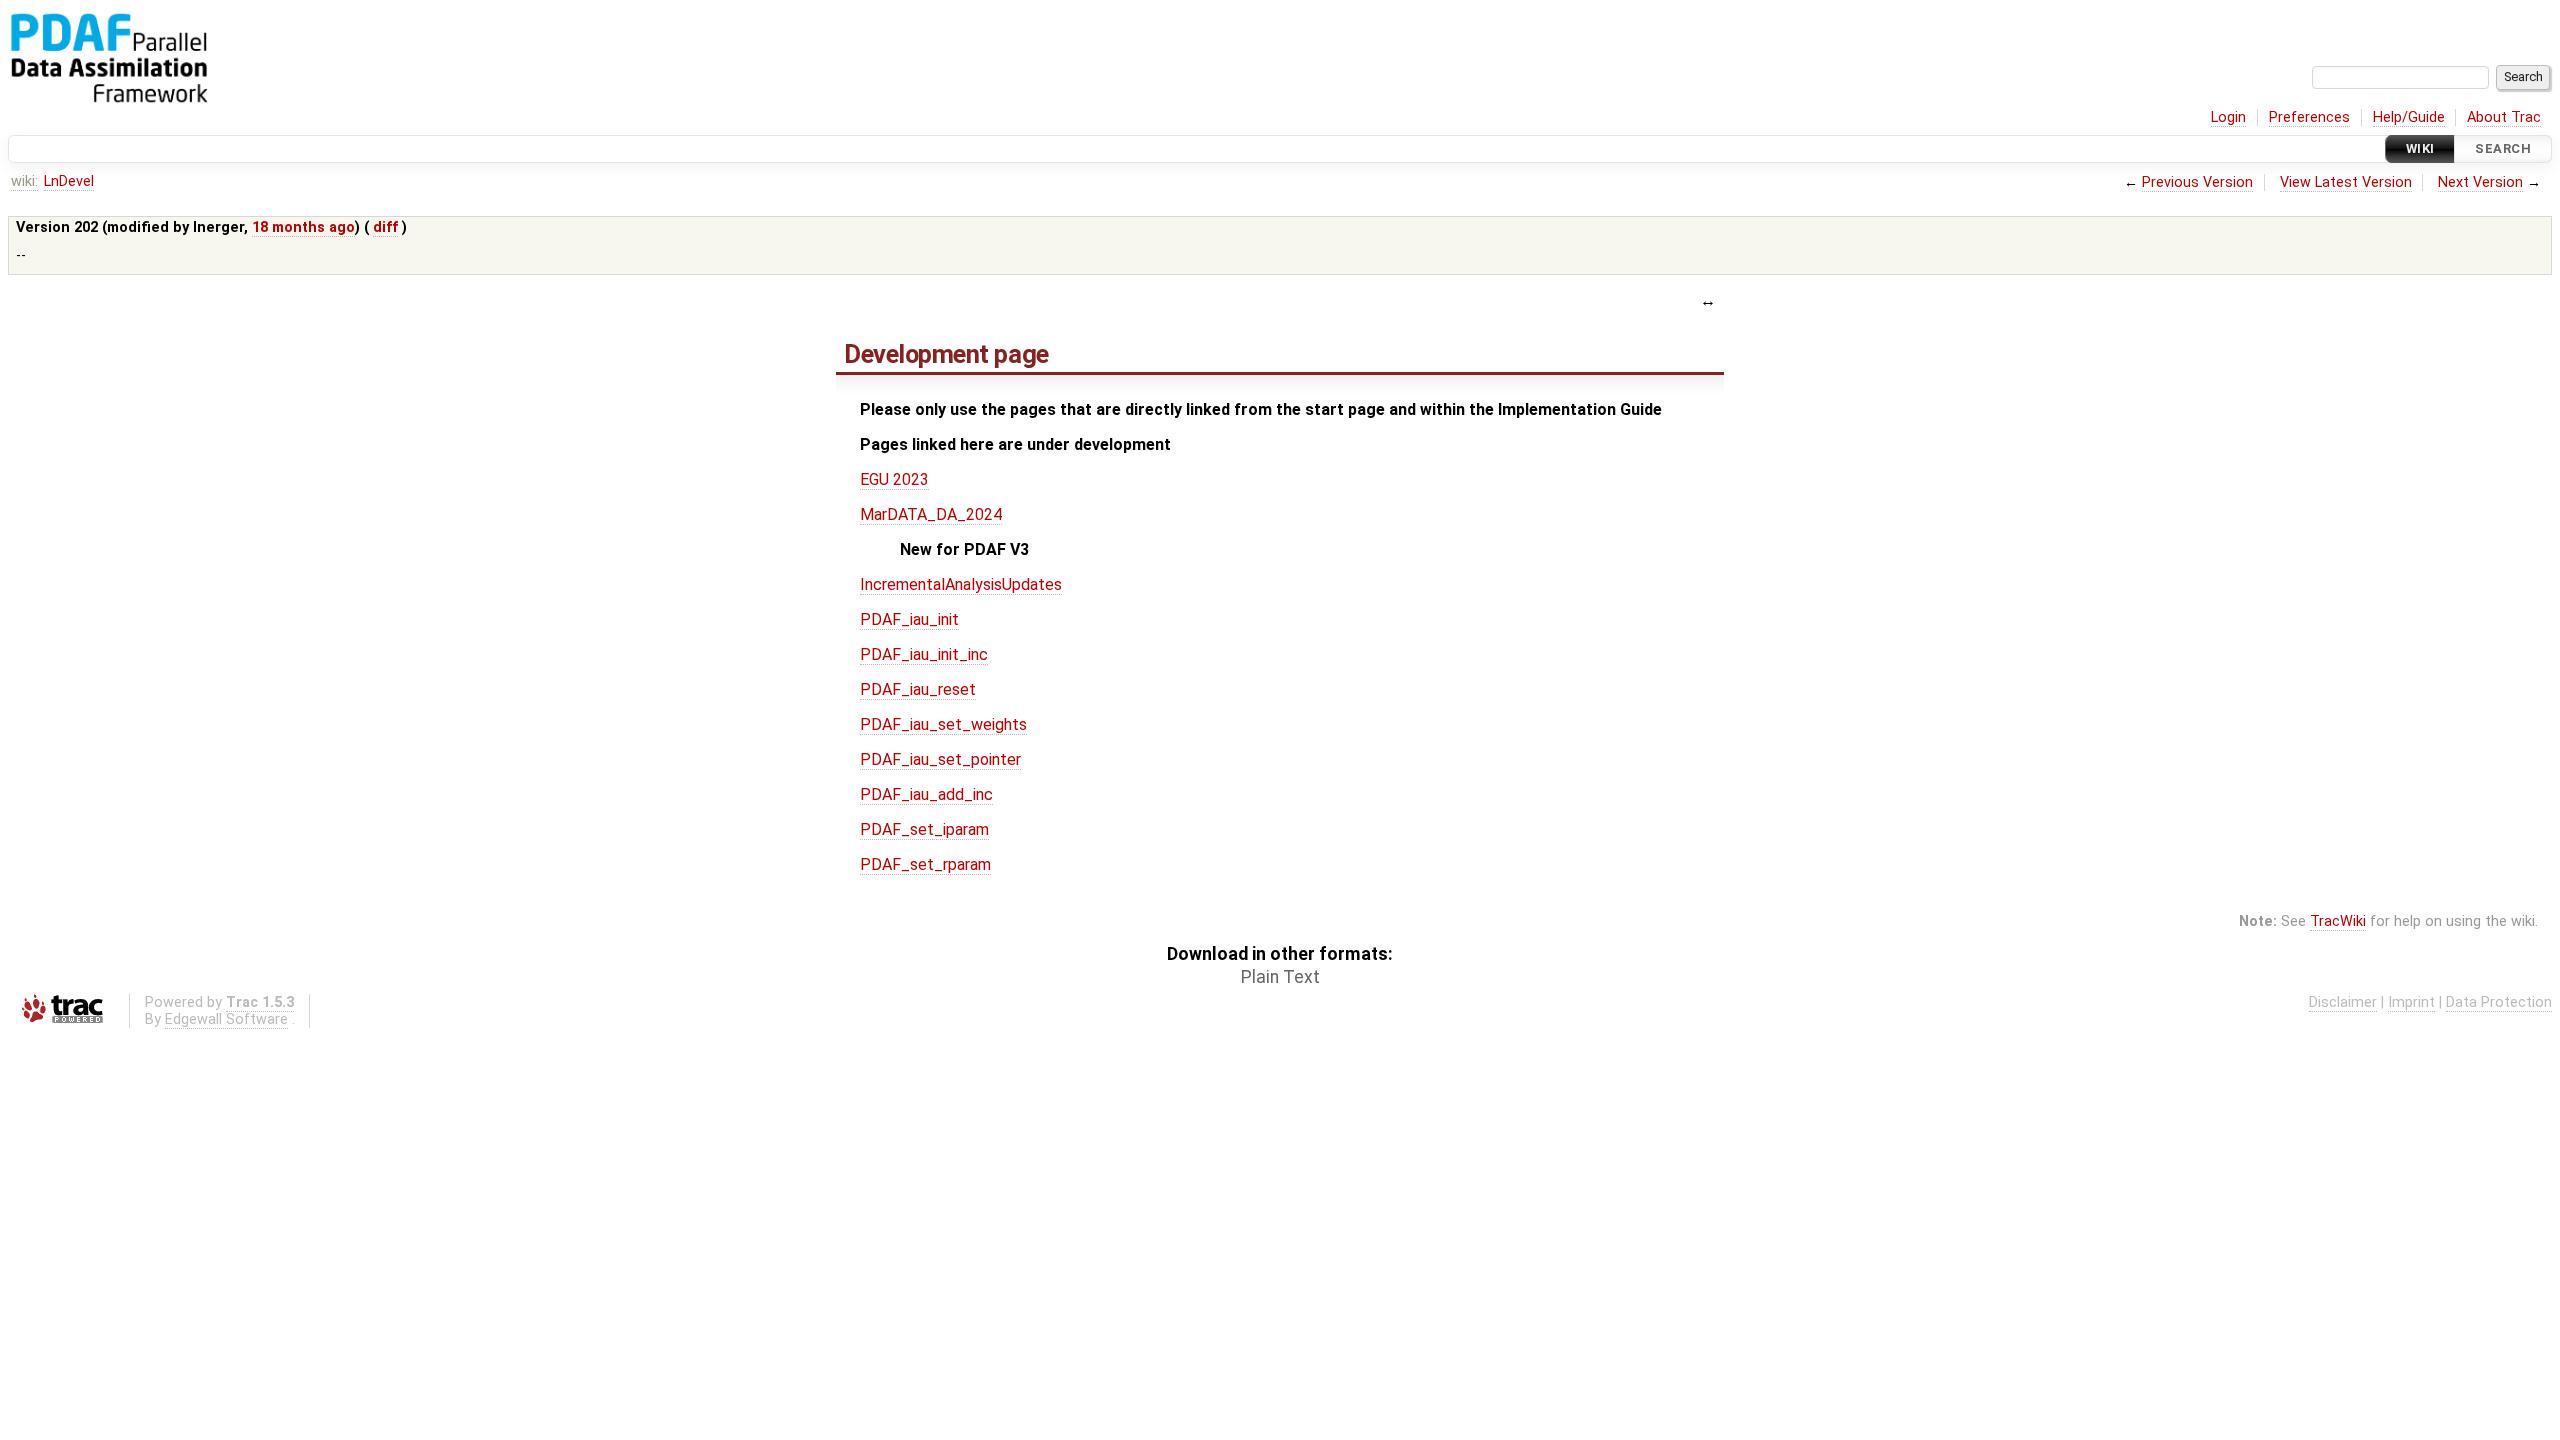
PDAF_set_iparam (924, 829)
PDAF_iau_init (909, 619)
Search (2503, 148)
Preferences (2309, 117)
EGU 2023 (894, 479)
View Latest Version (2346, 182)
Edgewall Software (226, 1019)
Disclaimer (2343, 1002)
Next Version (2480, 182)
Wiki (2420, 148)
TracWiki (2338, 921)
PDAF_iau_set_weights (943, 724)
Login (2228, 117)
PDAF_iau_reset (918, 689)
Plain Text (1280, 977)
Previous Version (2197, 182)
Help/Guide (2409, 117)
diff (385, 227)
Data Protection (2499, 1002)
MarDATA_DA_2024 (931, 514)
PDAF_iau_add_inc (926, 794)
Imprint (2411, 1002)
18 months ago (303, 227)
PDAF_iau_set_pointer (940, 759)
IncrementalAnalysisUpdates (961, 584)
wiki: (24, 181)
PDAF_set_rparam (925, 864)
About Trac (2504, 117)
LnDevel (69, 181)
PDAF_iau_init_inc (924, 654)
